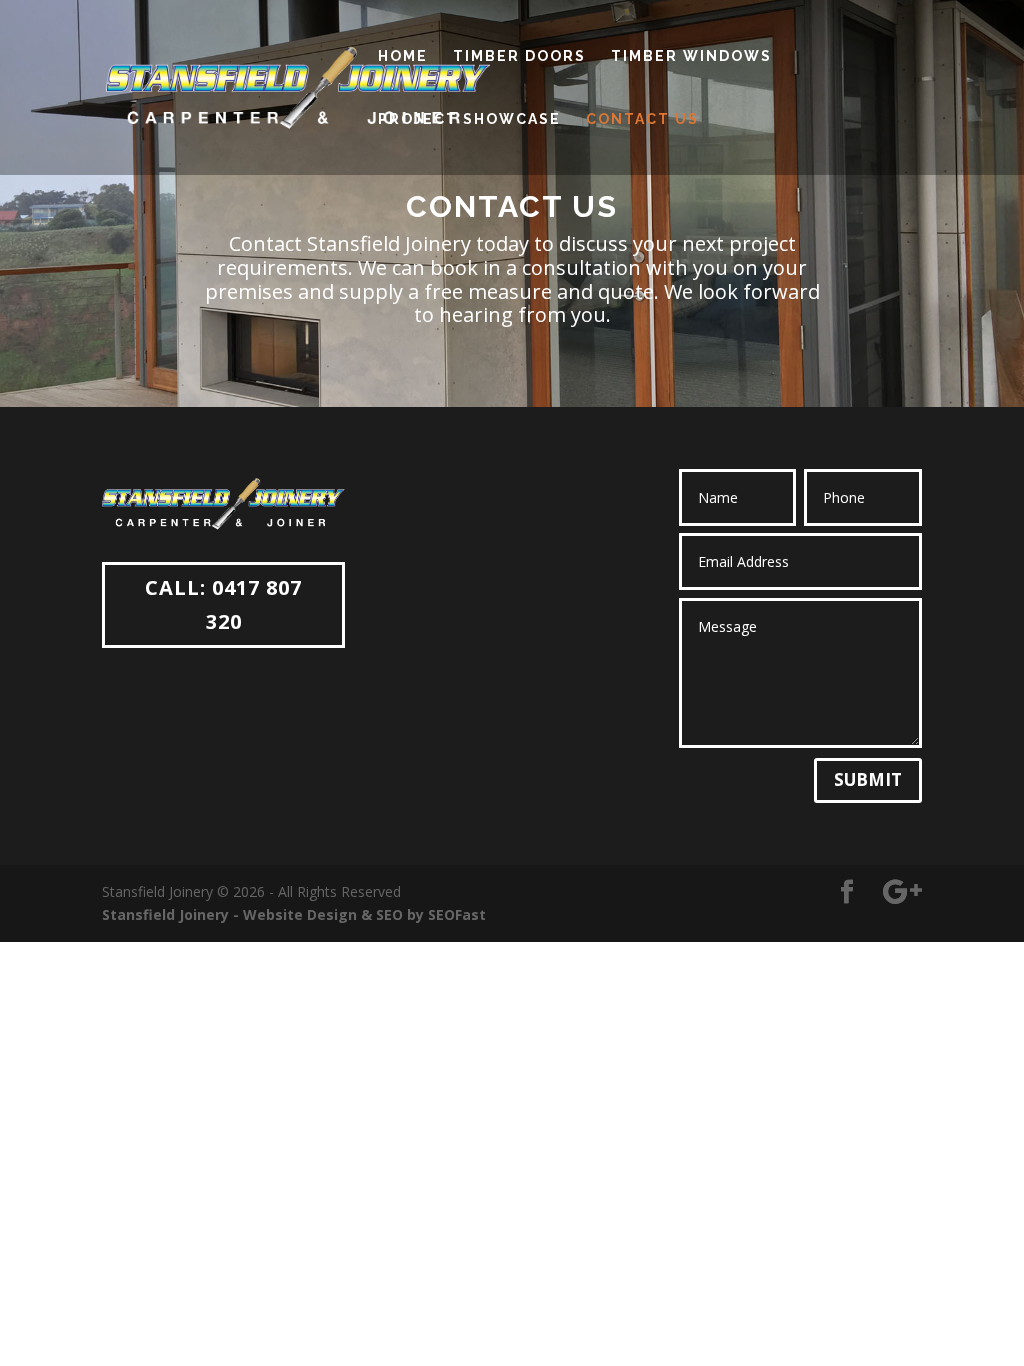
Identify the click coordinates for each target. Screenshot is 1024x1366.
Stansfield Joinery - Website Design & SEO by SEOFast (294, 914)
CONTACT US (642, 119)
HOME (403, 56)
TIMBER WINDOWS (691, 56)
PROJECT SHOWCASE (469, 119)
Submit (868, 779)
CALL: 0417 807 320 (223, 604)
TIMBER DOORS (519, 56)
